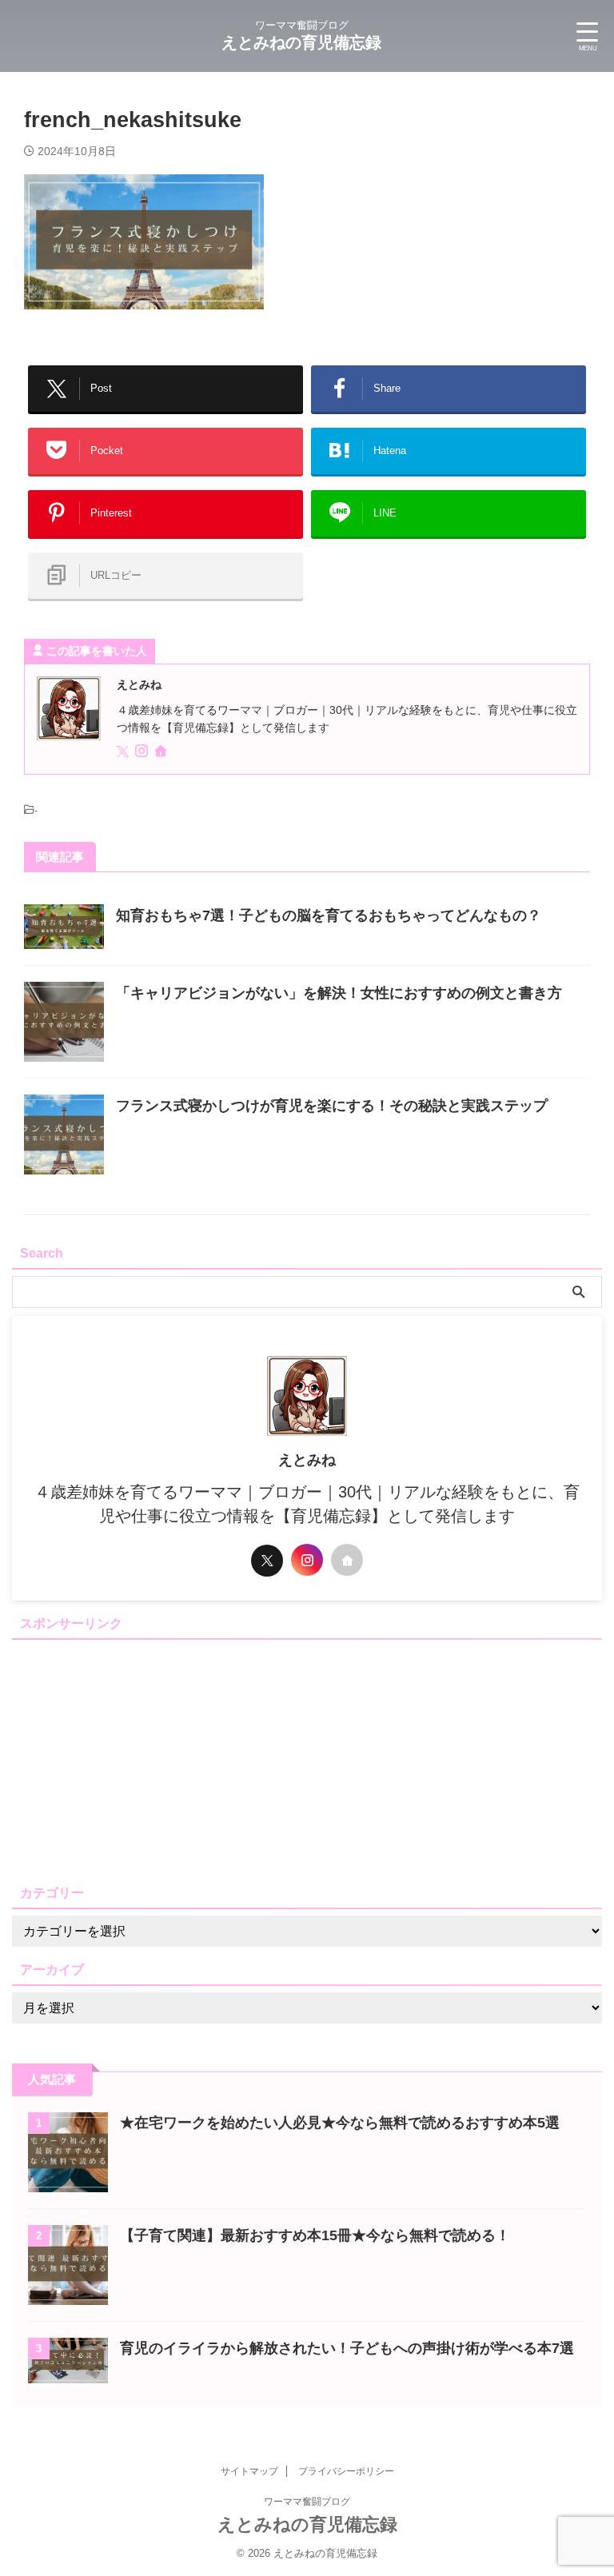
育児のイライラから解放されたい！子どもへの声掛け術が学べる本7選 (347, 2348)
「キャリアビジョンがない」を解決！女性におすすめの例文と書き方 (339, 993)
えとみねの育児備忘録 (301, 42)
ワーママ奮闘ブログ (307, 2502)
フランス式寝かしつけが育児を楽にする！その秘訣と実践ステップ (332, 1106)
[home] (162, 753)
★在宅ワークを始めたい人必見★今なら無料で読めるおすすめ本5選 (340, 2123)
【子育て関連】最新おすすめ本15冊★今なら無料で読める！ (315, 2235)
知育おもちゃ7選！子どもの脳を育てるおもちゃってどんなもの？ (329, 915)
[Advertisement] (307, 1758)
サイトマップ (249, 2471)
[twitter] (124, 752)
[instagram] (143, 752)
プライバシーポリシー (346, 2471)
